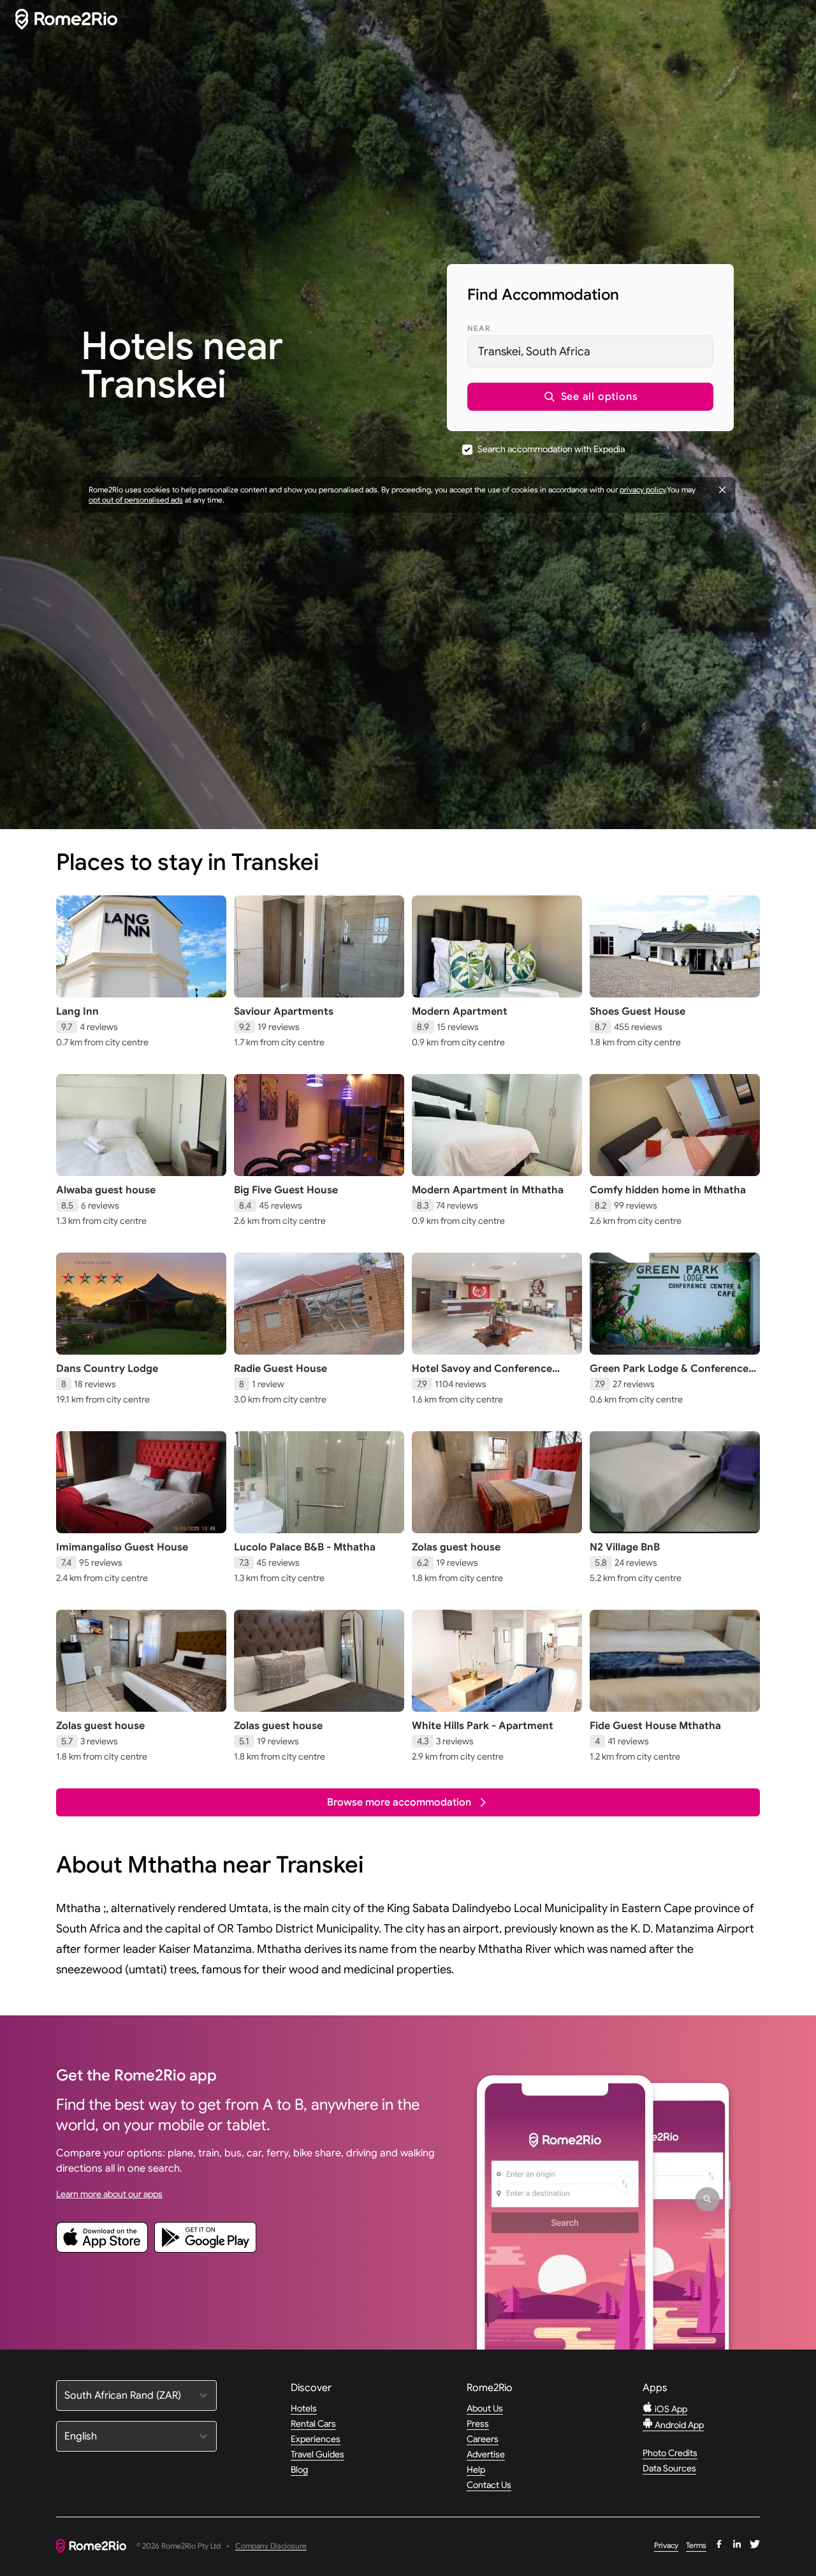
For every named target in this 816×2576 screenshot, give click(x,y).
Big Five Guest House (286, 1190)
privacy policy (643, 489)
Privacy (666, 2545)
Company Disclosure (271, 2546)
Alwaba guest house (106, 1190)
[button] (590, 397)
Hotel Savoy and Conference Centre (482, 1375)
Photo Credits (670, 2453)
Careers (483, 2439)
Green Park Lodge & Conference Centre (669, 1375)
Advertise (486, 2454)
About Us (485, 2408)
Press (478, 2424)
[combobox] (590, 351)
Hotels (304, 2408)
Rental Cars (313, 2424)
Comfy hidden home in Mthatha (668, 1190)
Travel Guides (317, 2454)
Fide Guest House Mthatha (655, 1726)
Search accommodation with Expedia (551, 449)
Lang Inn (77, 1012)
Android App (678, 2425)
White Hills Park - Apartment (483, 1726)
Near (479, 328)
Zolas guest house (456, 1547)
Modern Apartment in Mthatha (488, 1190)
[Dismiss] (722, 490)
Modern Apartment (460, 1012)
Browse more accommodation (399, 1802)
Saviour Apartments (284, 1012)
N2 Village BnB (625, 1547)
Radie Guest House (280, 1369)
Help (476, 2469)
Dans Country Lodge (107, 1369)
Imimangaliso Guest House (122, 1547)
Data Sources (669, 2468)
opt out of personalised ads (136, 500)
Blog (299, 2469)
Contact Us (489, 2485)
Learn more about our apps (109, 2194)
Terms (696, 2545)
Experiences (316, 2439)
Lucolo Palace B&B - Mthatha (305, 1547)
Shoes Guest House (637, 1012)
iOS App (670, 2409)
